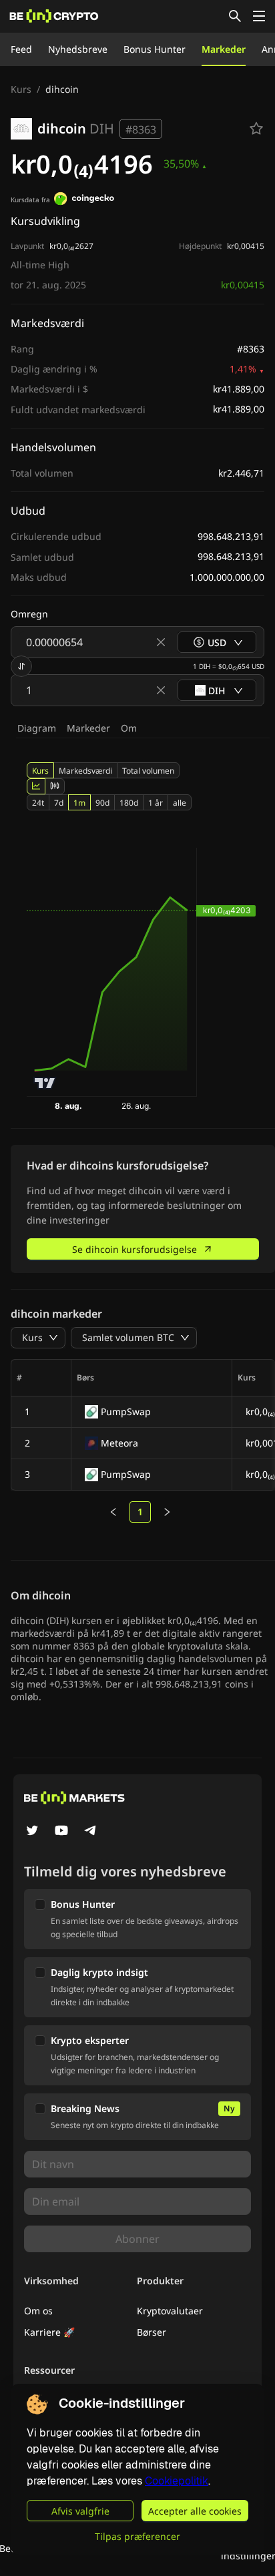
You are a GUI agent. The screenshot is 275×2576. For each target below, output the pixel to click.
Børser (152, 2332)
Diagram (37, 728)
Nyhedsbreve (78, 49)
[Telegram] (91, 1832)
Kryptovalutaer (170, 2311)
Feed (21, 49)
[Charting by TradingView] (45, 1083)
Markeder (224, 49)
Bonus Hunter (155, 49)
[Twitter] (32, 1832)
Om (129, 728)
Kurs (21, 89)
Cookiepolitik (177, 2481)
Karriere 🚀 (49, 2332)
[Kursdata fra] (84, 200)
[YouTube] (61, 1832)
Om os (38, 2311)
